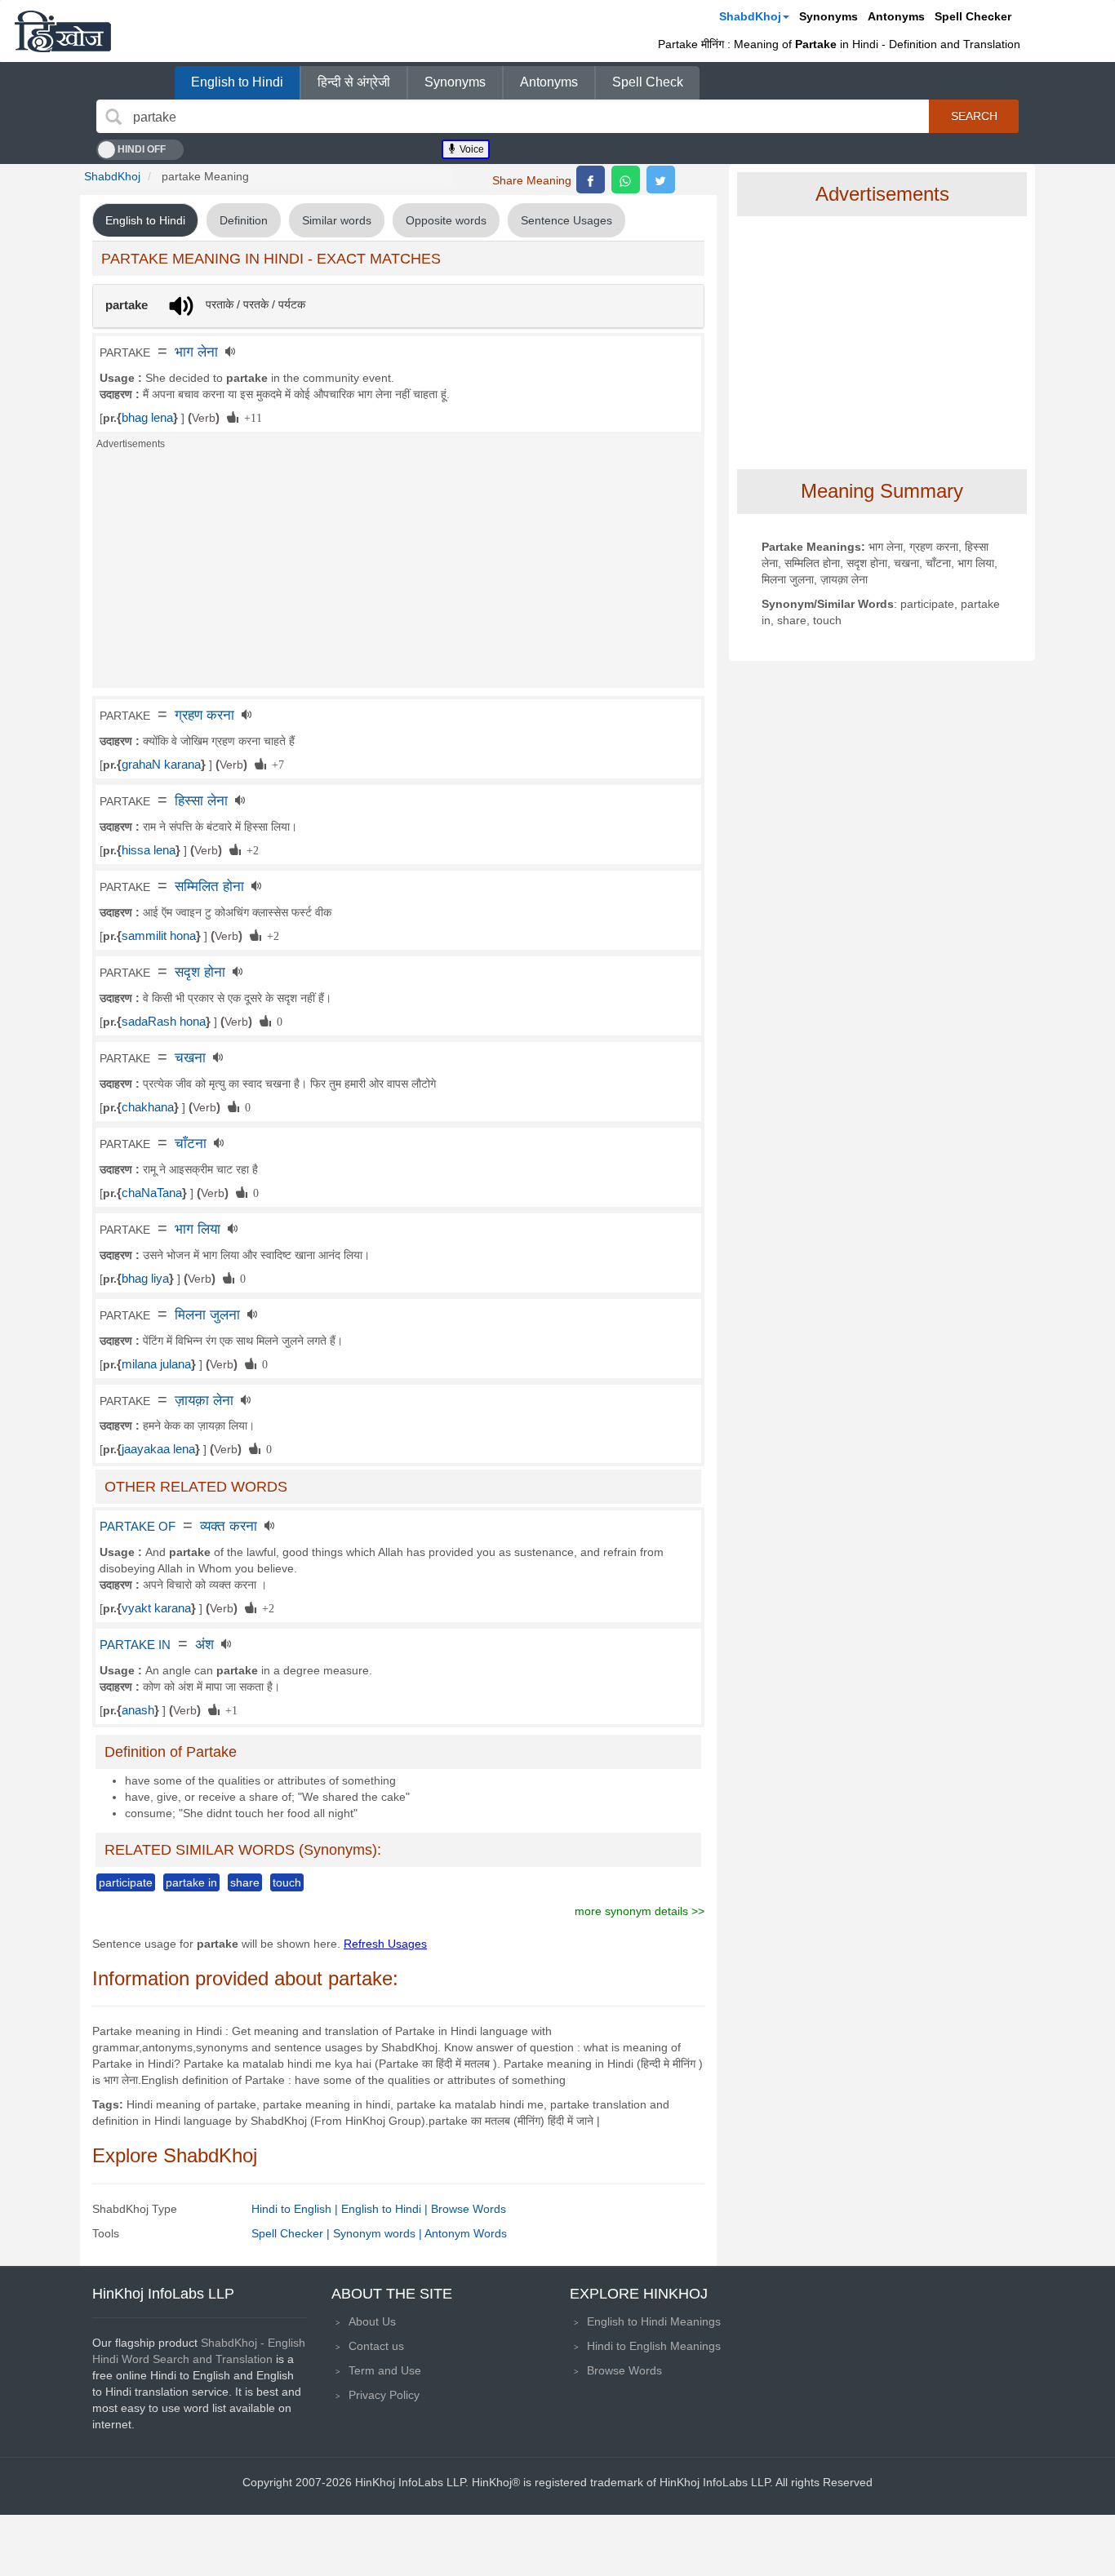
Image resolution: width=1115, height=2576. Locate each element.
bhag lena (147, 418)
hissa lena (149, 850)
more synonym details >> (640, 1911)
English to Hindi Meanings (654, 2321)
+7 (275, 764)
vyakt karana (156, 1608)
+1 (229, 1709)
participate (126, 1882)
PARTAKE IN (135, 1645)
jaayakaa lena (158, 1449)
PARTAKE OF (138, 1527)
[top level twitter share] (661, 180)
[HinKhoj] (63, 31)
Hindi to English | (296, 2209)
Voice (471, 149)
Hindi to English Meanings (654, 2346)
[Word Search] (113, 117)
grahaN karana (161, 765)
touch (287, 1882)
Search (974, 116)
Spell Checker (973, 16)
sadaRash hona (164, 1022)
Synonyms (828, 16)
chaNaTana (152, 1193)
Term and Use (385, 2370)
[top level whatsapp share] (626, 180)
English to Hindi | (386, 2209)
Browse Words (469, 2209)
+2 (250, 849)
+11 (250, 417)
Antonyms (896, 16)
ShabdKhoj (750, 16)
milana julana (156, 1364)
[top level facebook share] (591, 180)
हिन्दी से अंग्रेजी (354, 82)
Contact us (376, 2346)
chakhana (148, 1107)
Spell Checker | (292, 2233)
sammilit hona (159, 936)
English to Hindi (237, 82)
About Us (372, 2321)
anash (138, 1710)
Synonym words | (379, 2233)
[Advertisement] (398, 574)
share (245, 1882)
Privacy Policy (384, 2395)
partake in (191, 1882)
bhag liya (145, 1279)
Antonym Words (466, 2233)
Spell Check (648, 82)
